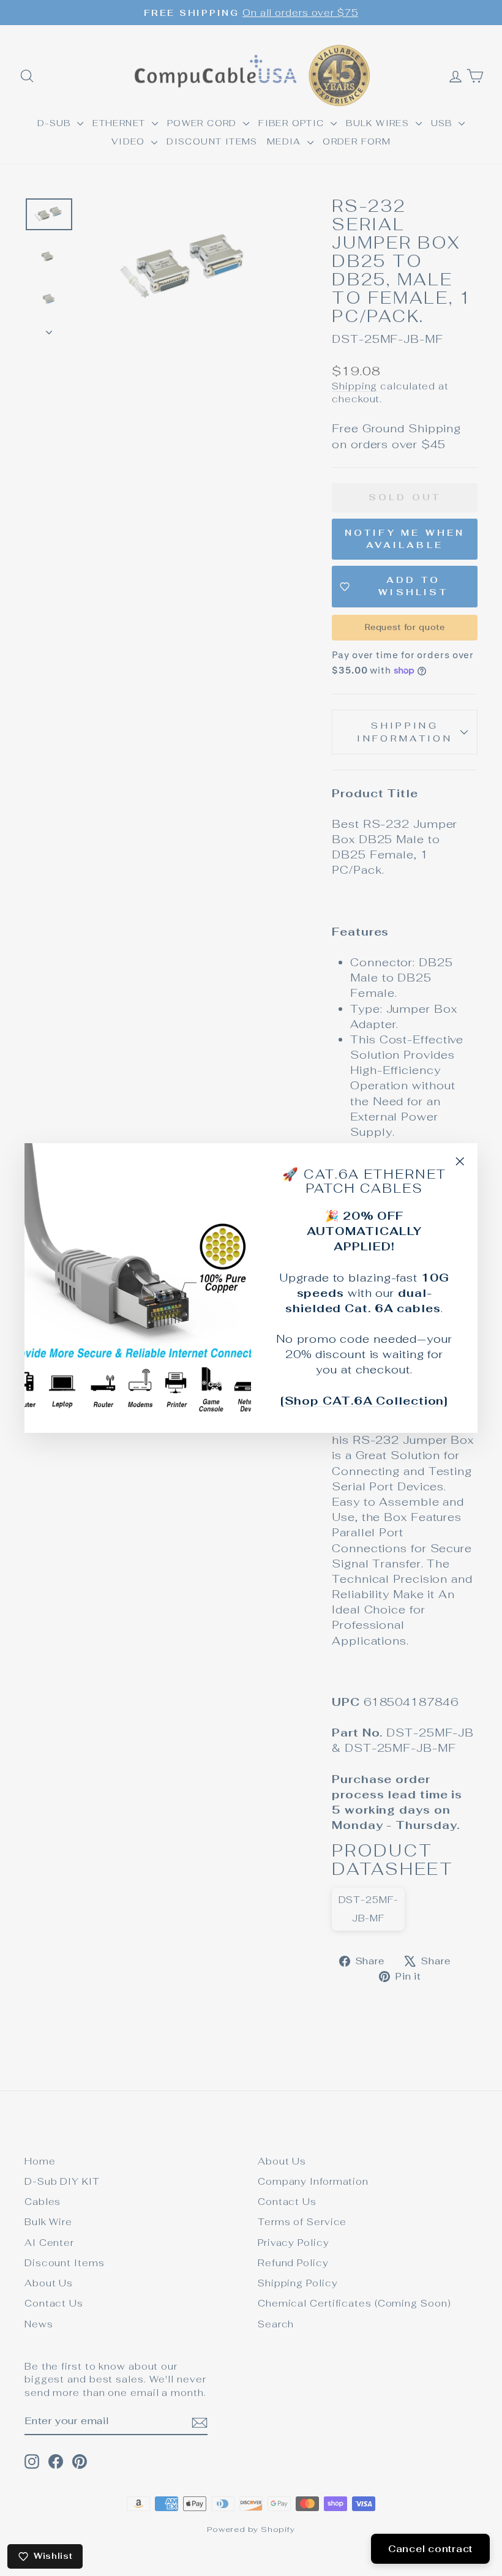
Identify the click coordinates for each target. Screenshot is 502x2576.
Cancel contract (430, 2549)
